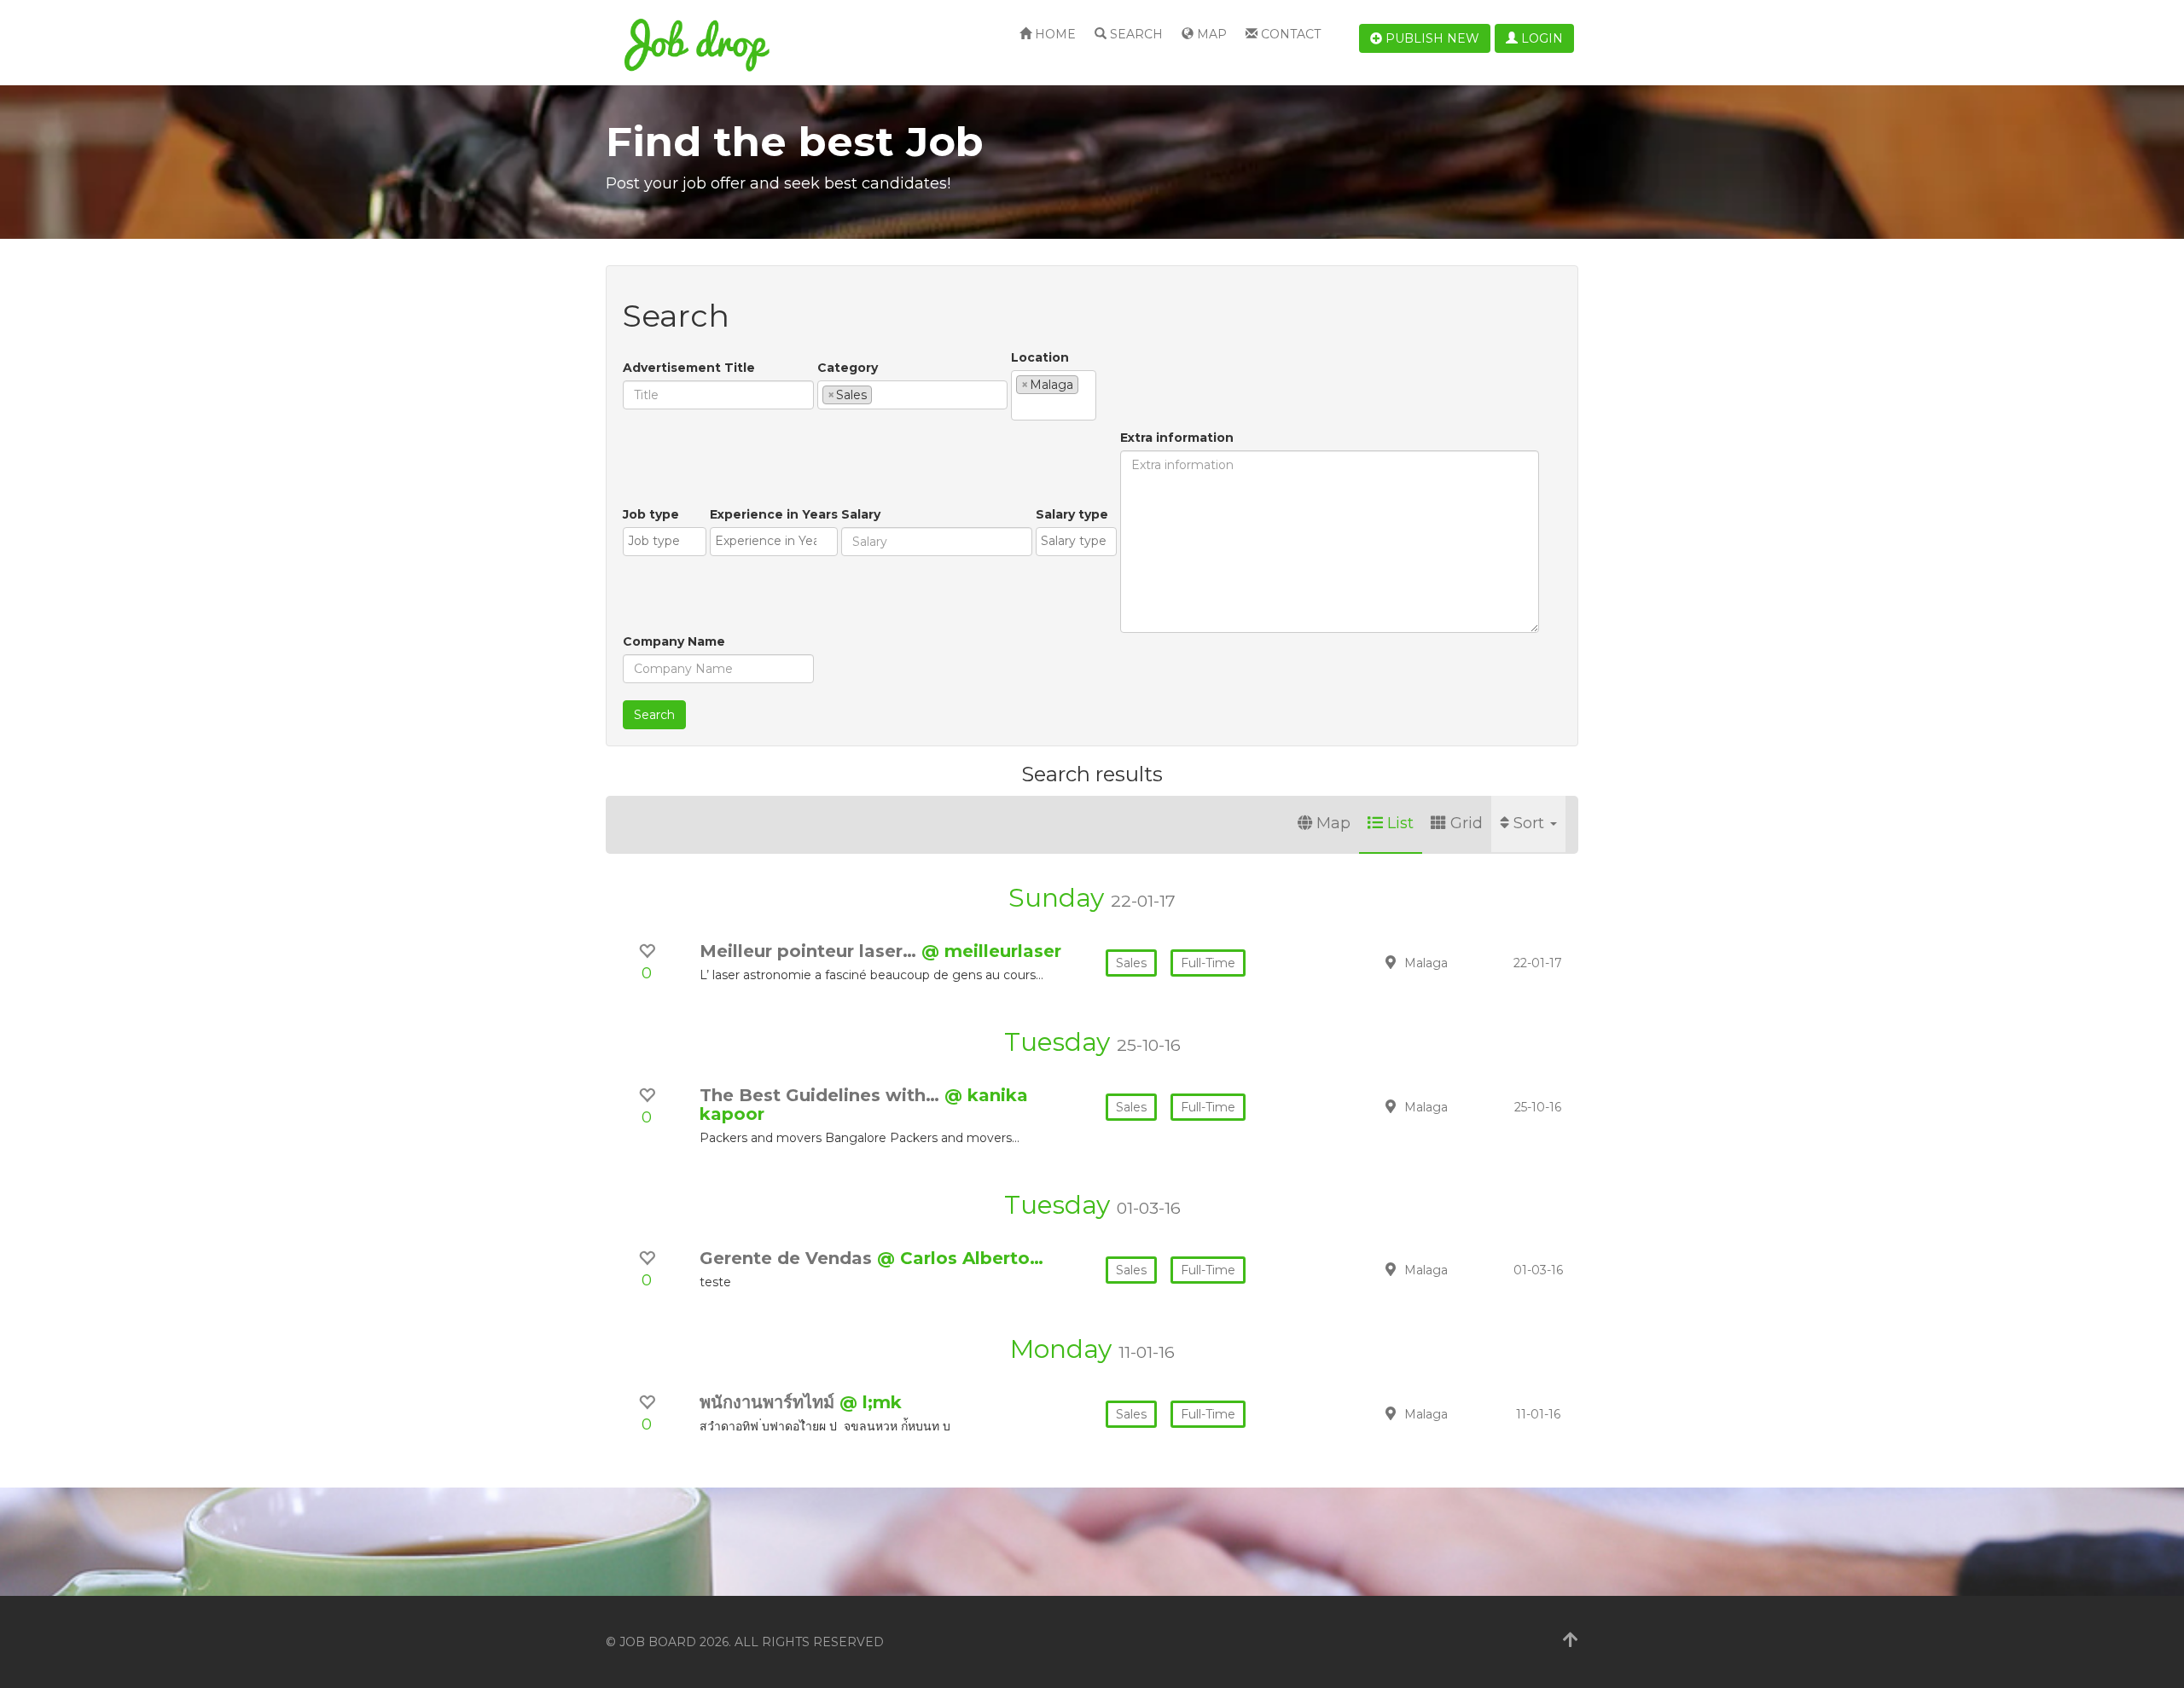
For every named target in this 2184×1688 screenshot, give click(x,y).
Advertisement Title (689, 368)
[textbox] (881, 394)
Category (848, 368)
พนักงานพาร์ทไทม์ (770, 1402)
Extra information (1177, 438)
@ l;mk (871, 1402)
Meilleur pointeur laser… (810, 951)
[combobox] (912, 395)
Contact (1289, 34)
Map (1210, 34)
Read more (1458, 962)
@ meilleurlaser (991, 951)
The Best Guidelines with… (822, 1095)
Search (1135, 34)
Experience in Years (774, 514)
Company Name (674, 641)
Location (1040, 357)
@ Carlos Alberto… (960, 1258)
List (1400, 823)
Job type (651, 514)
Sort (1531, 823)
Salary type (1072, 514)
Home (1054, 34)
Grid (1467, 823)
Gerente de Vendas (788, 1258)
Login (1540, 38)
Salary (861, 514)
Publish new (1431, 38)
